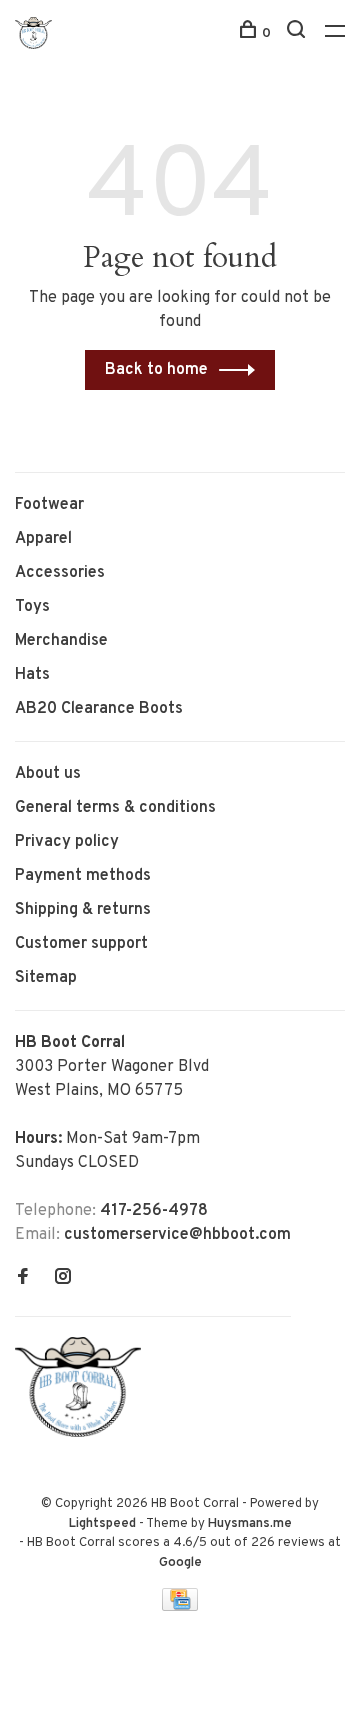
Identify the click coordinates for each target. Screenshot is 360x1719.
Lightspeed (102, 1524)
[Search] (298, 33)
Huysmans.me (250, 1524)
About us (48, 774)
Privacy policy (67, 842)
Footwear (49, 505)
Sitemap (46, 978)
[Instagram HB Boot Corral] (63, 1279)
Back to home (156, 370)
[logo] (83, 1433)
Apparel (43, 539)
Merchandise (61, 641)
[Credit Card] (180, 1607)
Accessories (60, 573)
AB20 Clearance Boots (99, 709)
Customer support (81, 944)
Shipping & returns (83, 910)
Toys (32, 607)
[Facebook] (23, 1279)
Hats (32, 675)
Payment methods (83, 876)
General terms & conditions (115, 808)
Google (180, 1563)
